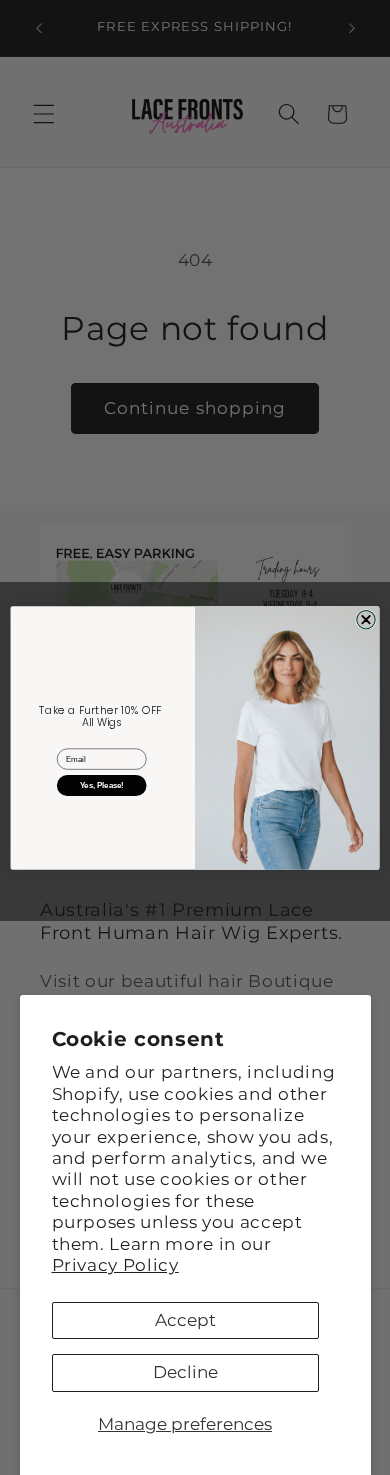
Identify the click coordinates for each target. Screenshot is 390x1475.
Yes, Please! (102, 784)
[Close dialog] (366, 619)
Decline (185, 1372)
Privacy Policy (115, 1265)
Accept (185, 1320)
